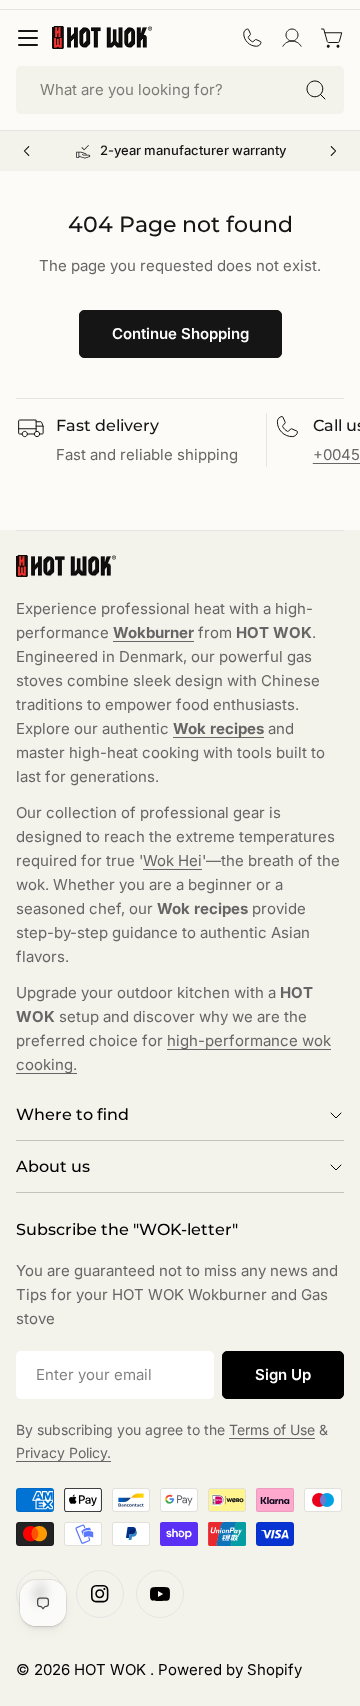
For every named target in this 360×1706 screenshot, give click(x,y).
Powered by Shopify (230, 1669)
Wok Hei (172, 860)
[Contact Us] (252, 38)
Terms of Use (272, 1429)
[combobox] (180, 90)
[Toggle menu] (28, 38)
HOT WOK (112, 1669)
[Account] (292, 38)
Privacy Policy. (63, 1452)
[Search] (316, 90)
